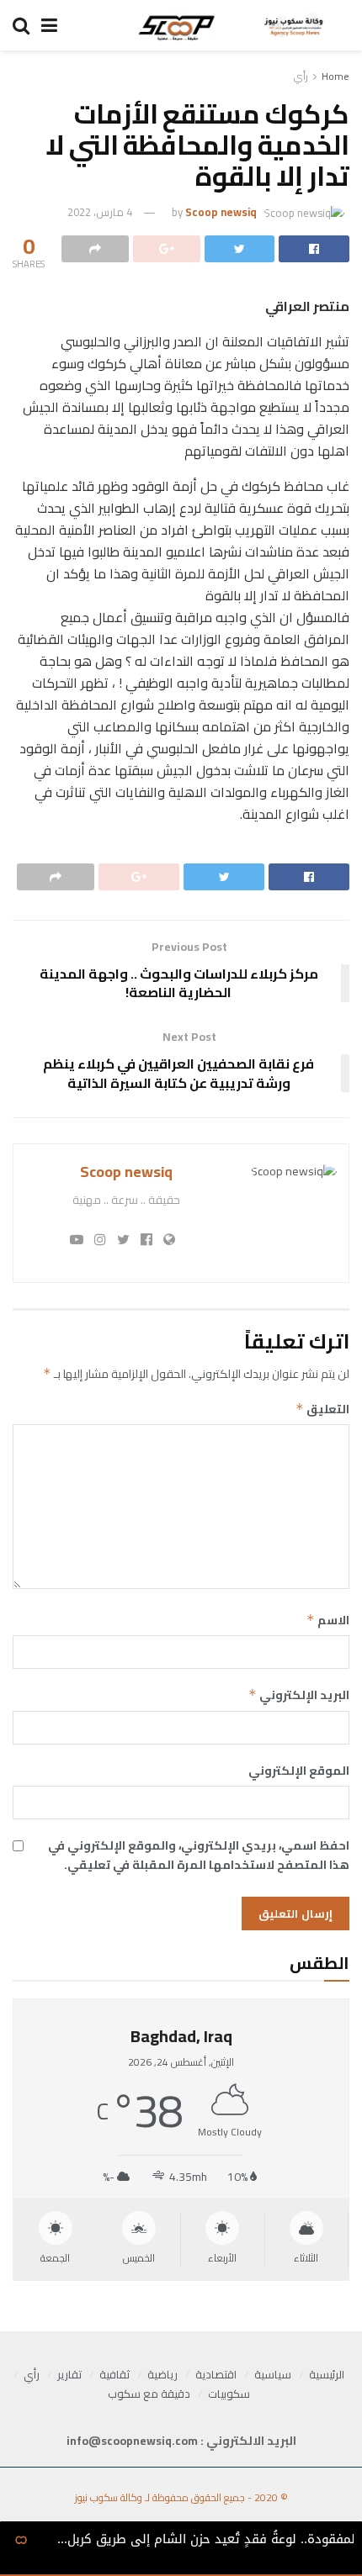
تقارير (69, 2374)
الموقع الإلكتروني (299, 1771)
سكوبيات (229, 2394)
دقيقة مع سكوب (149, 2394)
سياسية (273, 2374)
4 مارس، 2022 (100, 212)
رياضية (162, 2374)
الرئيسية (327, 2374)
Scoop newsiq (221, 212)
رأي (301, 76)
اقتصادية (216, 2374)
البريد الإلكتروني (299, 1695)
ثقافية (114, 2374)
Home (335, 76)
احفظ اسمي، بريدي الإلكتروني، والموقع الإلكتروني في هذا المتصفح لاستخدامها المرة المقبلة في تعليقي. (199, 1855)
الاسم (328, 1620)
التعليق (322, 1409)
